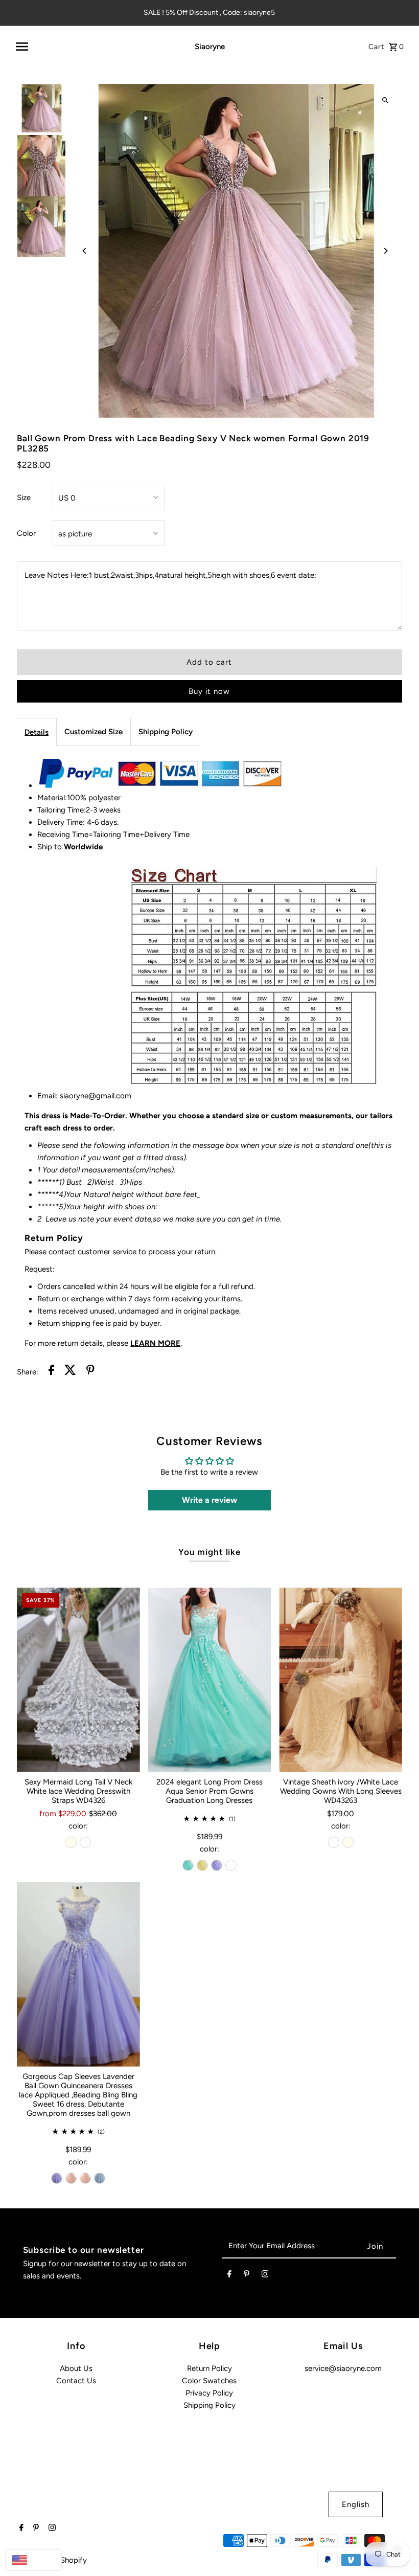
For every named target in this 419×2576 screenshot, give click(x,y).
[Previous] (85, 251)
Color (26, 533)
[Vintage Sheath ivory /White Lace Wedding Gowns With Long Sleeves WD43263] (341, 1680)
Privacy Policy (209, 2393)
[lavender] (217, 1865)
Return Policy (209, 2368)
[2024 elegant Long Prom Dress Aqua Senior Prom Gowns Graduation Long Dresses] (210, 1680)
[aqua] (188, 1865)
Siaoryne (210, 47)
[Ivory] (71, 1842)
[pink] (71, 2178)
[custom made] (231, 1865)
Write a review (209, 1500)
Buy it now (209, 691)
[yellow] (202, 1865)
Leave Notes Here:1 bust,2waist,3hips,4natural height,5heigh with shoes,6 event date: (170, 575)
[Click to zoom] (386, 100)
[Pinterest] (247, 2276)
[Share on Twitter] (70, 1372)
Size (24, 498)
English (356, 2504)
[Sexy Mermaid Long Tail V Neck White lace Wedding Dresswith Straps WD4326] (78, 1680)
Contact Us (76, 2381)
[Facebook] (229, 2276)
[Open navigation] (91, 47)
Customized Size (94, 732)
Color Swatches (209, 2381)
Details (37, 732)
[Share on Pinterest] (90, 1372)
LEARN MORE (155, 1343)
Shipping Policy (166, 732)
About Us (76, 2368)
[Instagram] (265, 2276)
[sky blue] (100, 2178)
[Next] (386, 251)
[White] (85, 1842)
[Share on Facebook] (51, 1372)
